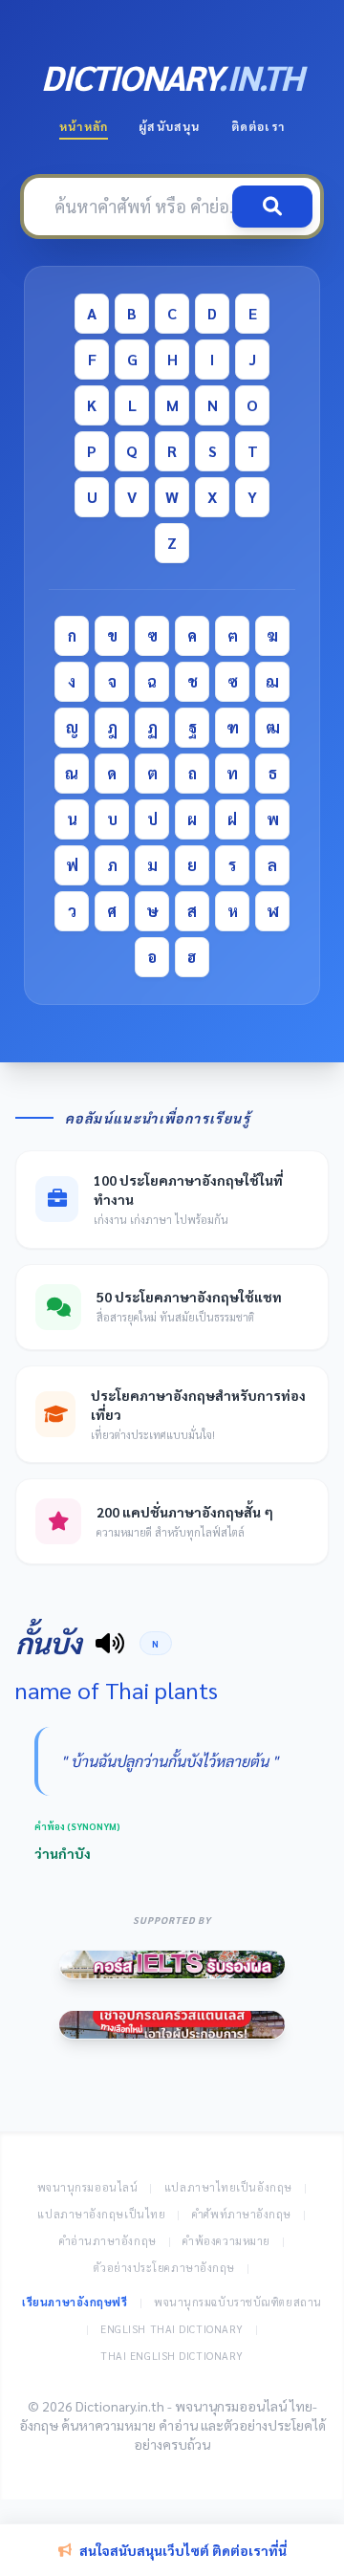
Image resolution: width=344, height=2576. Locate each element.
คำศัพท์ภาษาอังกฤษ (242, 2214)
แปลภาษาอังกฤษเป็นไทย (101, 2214)
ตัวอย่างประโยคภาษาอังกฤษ (164, 2268)
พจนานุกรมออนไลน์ (88, 2187)
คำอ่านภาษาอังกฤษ (108, 2241)
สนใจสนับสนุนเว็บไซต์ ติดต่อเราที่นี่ (183, 2550)
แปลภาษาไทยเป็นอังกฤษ (228, 2187)
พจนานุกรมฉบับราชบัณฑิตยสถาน (238, 2302)
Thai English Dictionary (172, 2356)
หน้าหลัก (84, 126)
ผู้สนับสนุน (169, 126)
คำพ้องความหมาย (226, 2241)
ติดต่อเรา (258, 126)
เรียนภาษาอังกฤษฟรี (75, 2302)
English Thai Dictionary (172, 2329)
